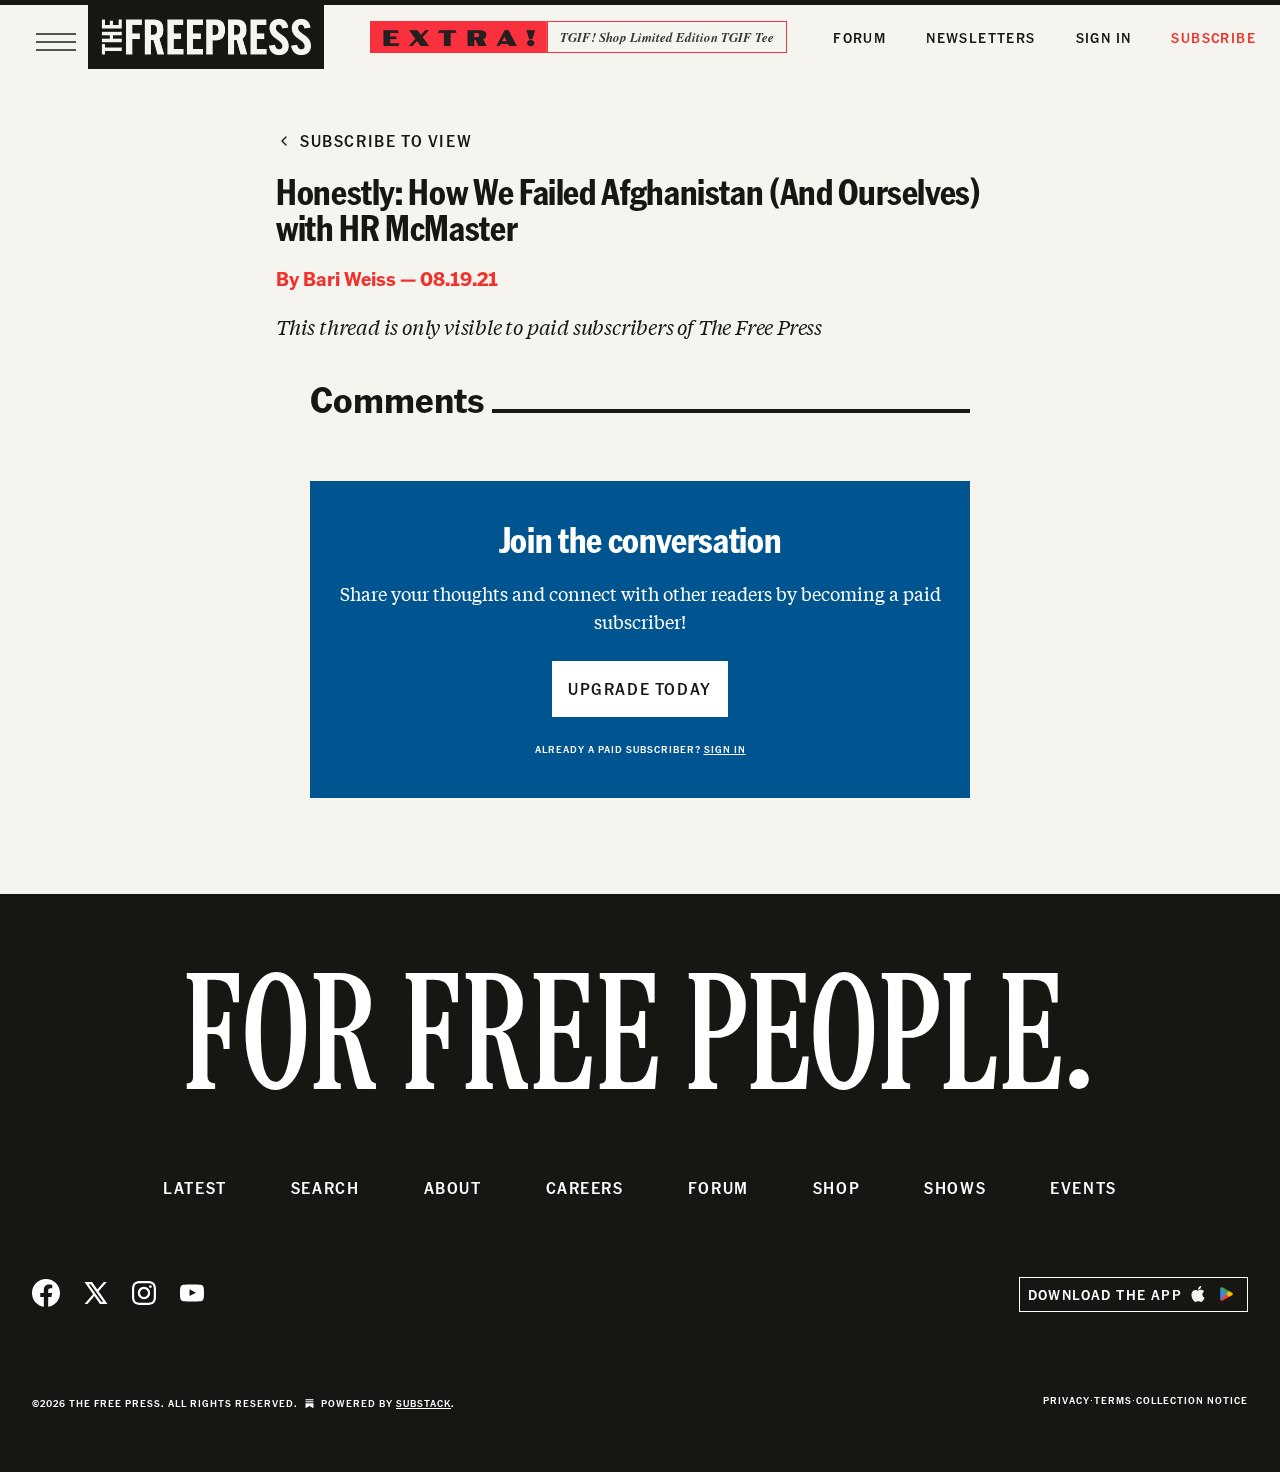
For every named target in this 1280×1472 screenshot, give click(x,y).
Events (1083, 1187)
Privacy (1066, 1400)
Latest (195, 1187)
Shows (955, 1187)
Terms (1113, 1400)
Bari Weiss (349, 278)
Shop (836, 1187)
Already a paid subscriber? (640, 749)
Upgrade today (640, 688)
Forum (859, 37)
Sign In (1104, 37)
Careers (585, 1187)
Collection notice (1192, 1400)
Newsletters (980, 37)
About (453, 1187)
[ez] (56, 42)
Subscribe (1213, 37)
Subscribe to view (386, 140)
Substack (423, 1403)
